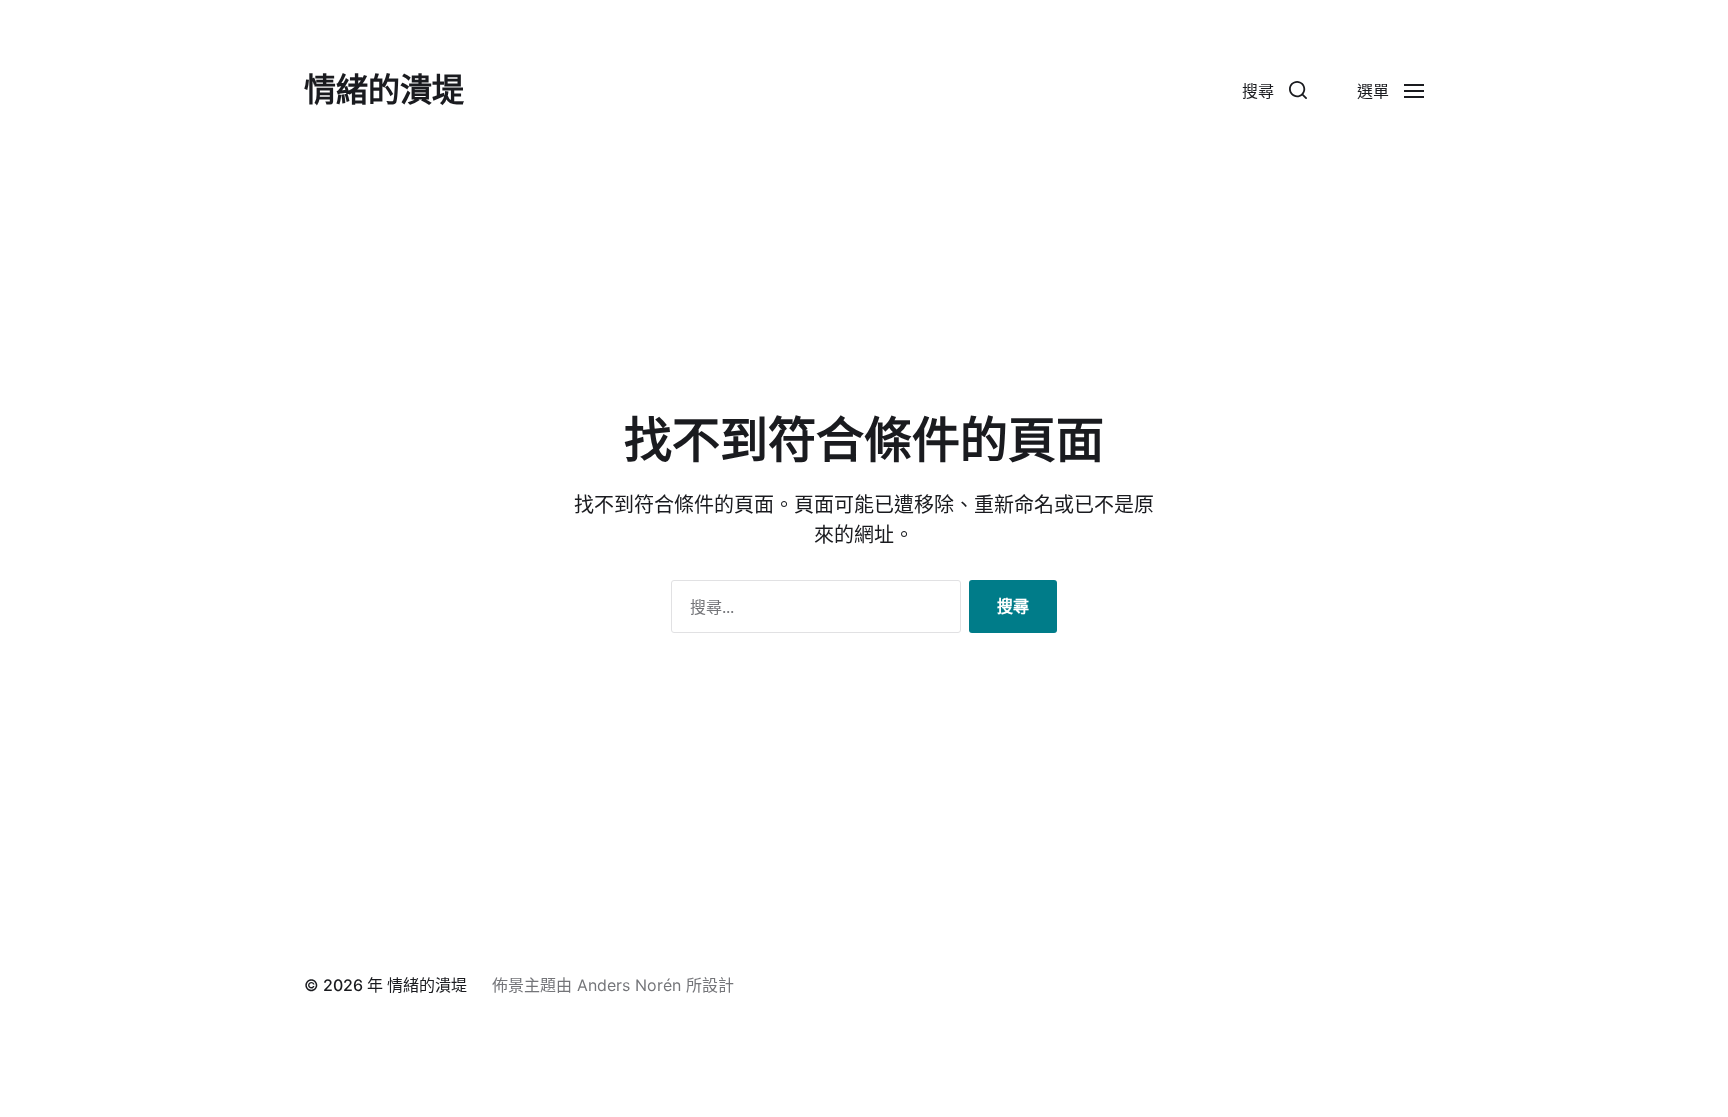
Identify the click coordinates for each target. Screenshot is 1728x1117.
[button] (1274, 90)
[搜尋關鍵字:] (812, 611)
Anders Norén (629, 985)
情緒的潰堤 (384, 90)
